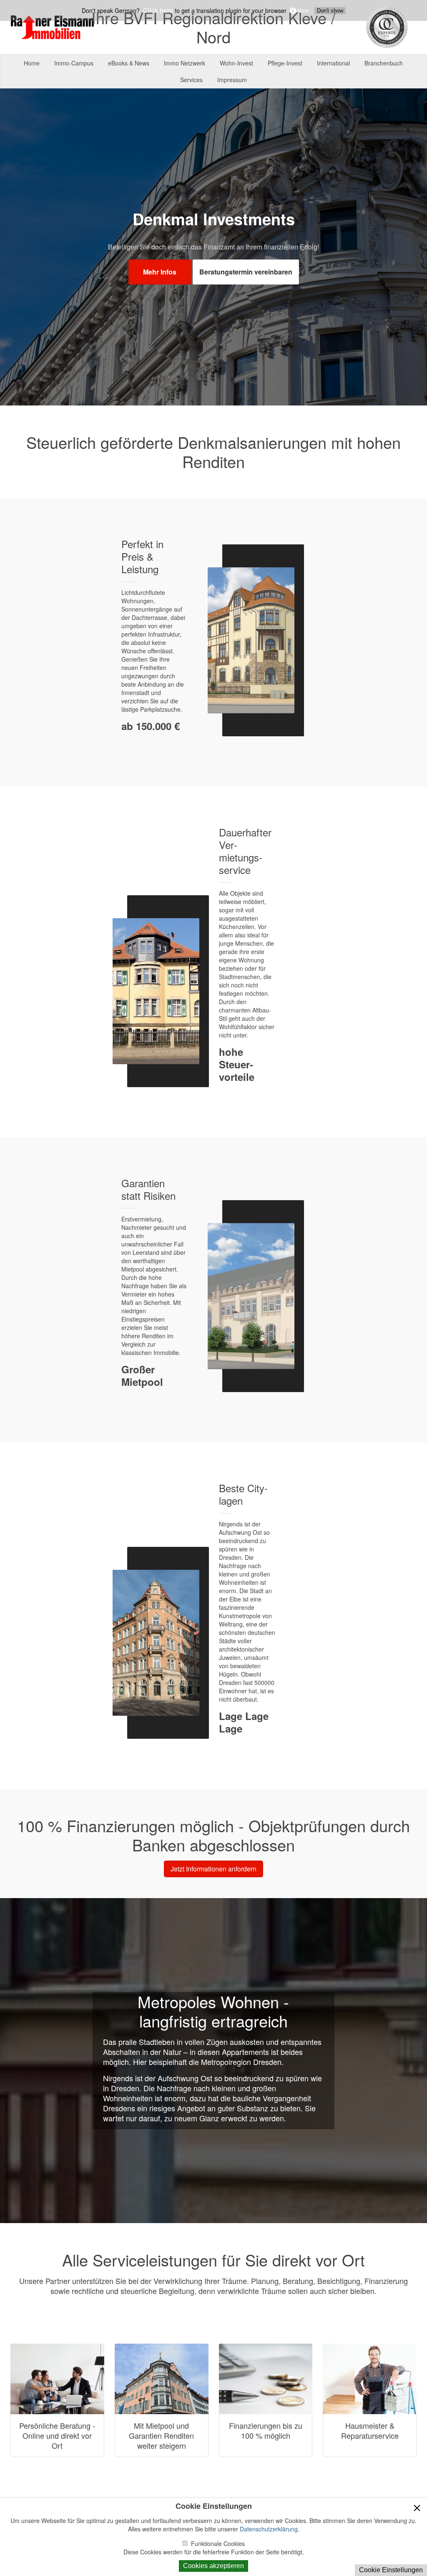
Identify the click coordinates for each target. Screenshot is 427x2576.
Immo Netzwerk (185, 63)
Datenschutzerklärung (269, 2529)
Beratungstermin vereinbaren (246, 272)
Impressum (232, 80)
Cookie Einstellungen (391, 2570)
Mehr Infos (160, 272)
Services (191, 80)
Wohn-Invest (236, 63)
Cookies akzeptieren (213, 2566)
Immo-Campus (74, 63)
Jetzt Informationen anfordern (213, 1869)
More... (304, 10)
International (333, 63)
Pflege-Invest (285, 63)
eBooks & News (129, 63)
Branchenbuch (384, 63)
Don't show (330, 11)
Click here (157, 10)
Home (32, 63)
